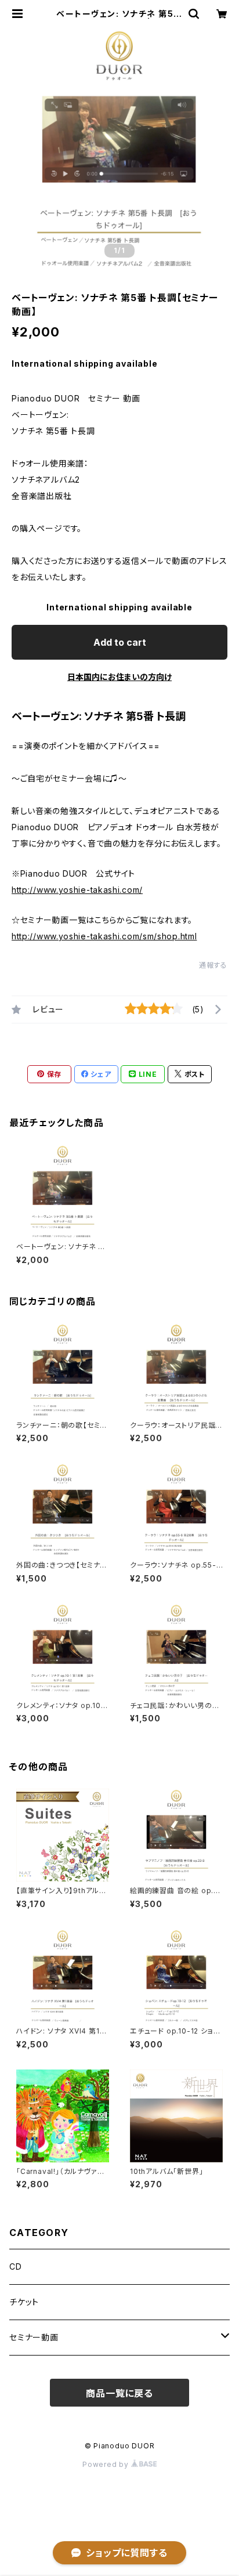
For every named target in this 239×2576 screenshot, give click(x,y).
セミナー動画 (34, 2337)
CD (16, 2266)
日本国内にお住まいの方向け (119, 677)
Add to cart (120, 642)
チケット (24, 2302)
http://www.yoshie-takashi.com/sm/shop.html (104, 936)
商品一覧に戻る (119, 2393)
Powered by (107, 2464)
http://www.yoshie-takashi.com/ (77, 890)
